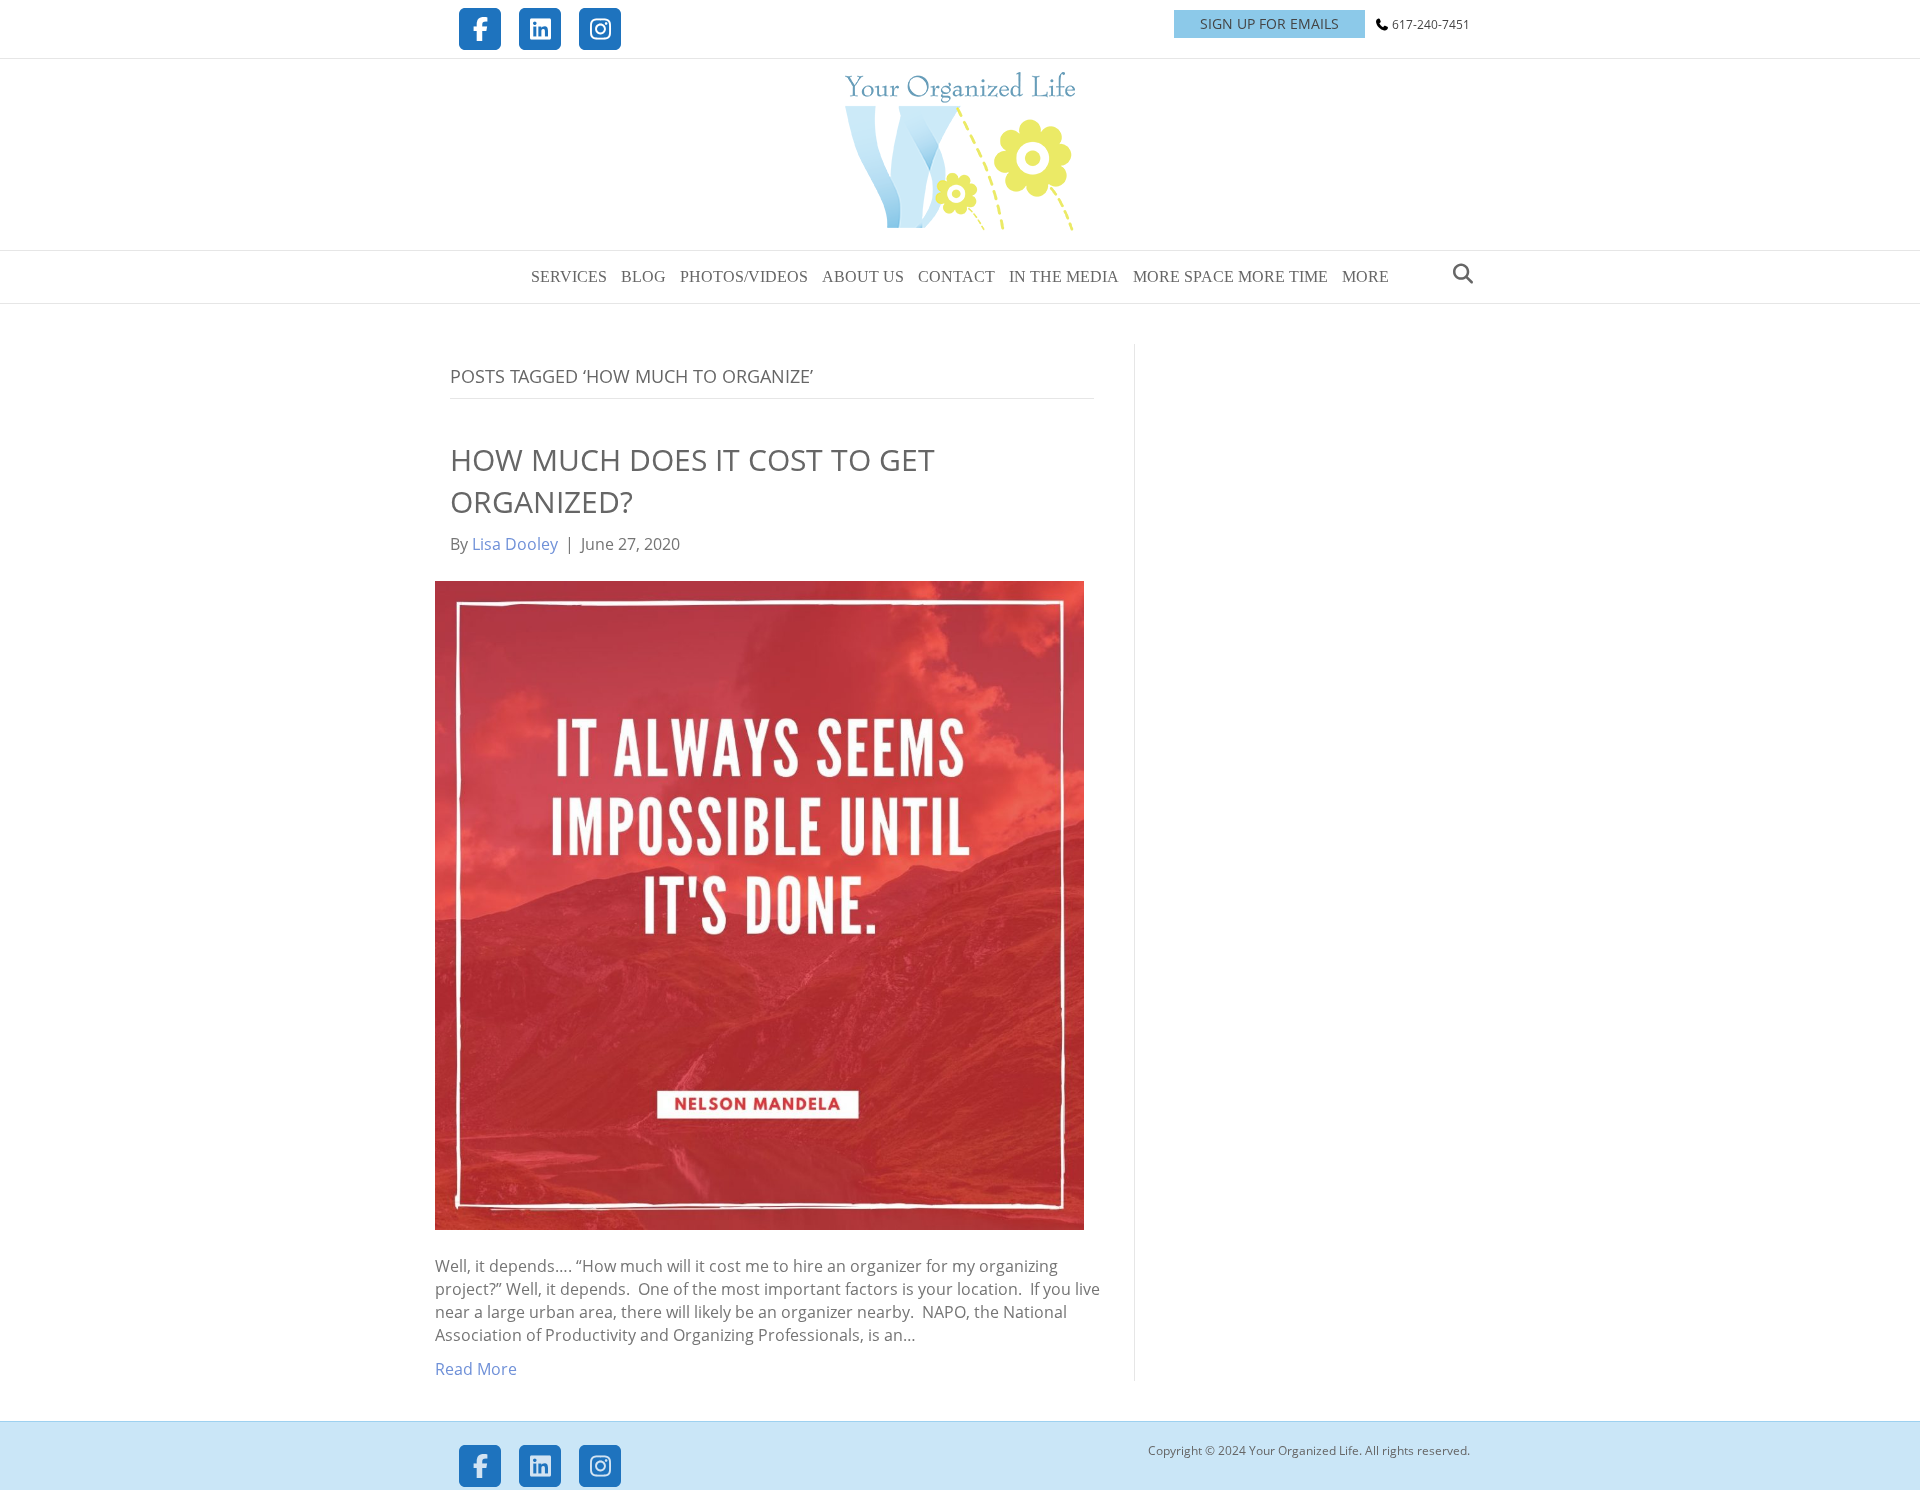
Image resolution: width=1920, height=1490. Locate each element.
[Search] (1457, 274)
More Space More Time (1230, 276)
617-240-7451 (1431, 24)
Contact (956, 276)
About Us (863, 276)
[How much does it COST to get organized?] (759, 904)
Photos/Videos (744, 276)
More (1365, 276)
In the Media (1064, 276)
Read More (476, 1369)
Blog (643, 276)
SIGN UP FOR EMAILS (1269, 23)
